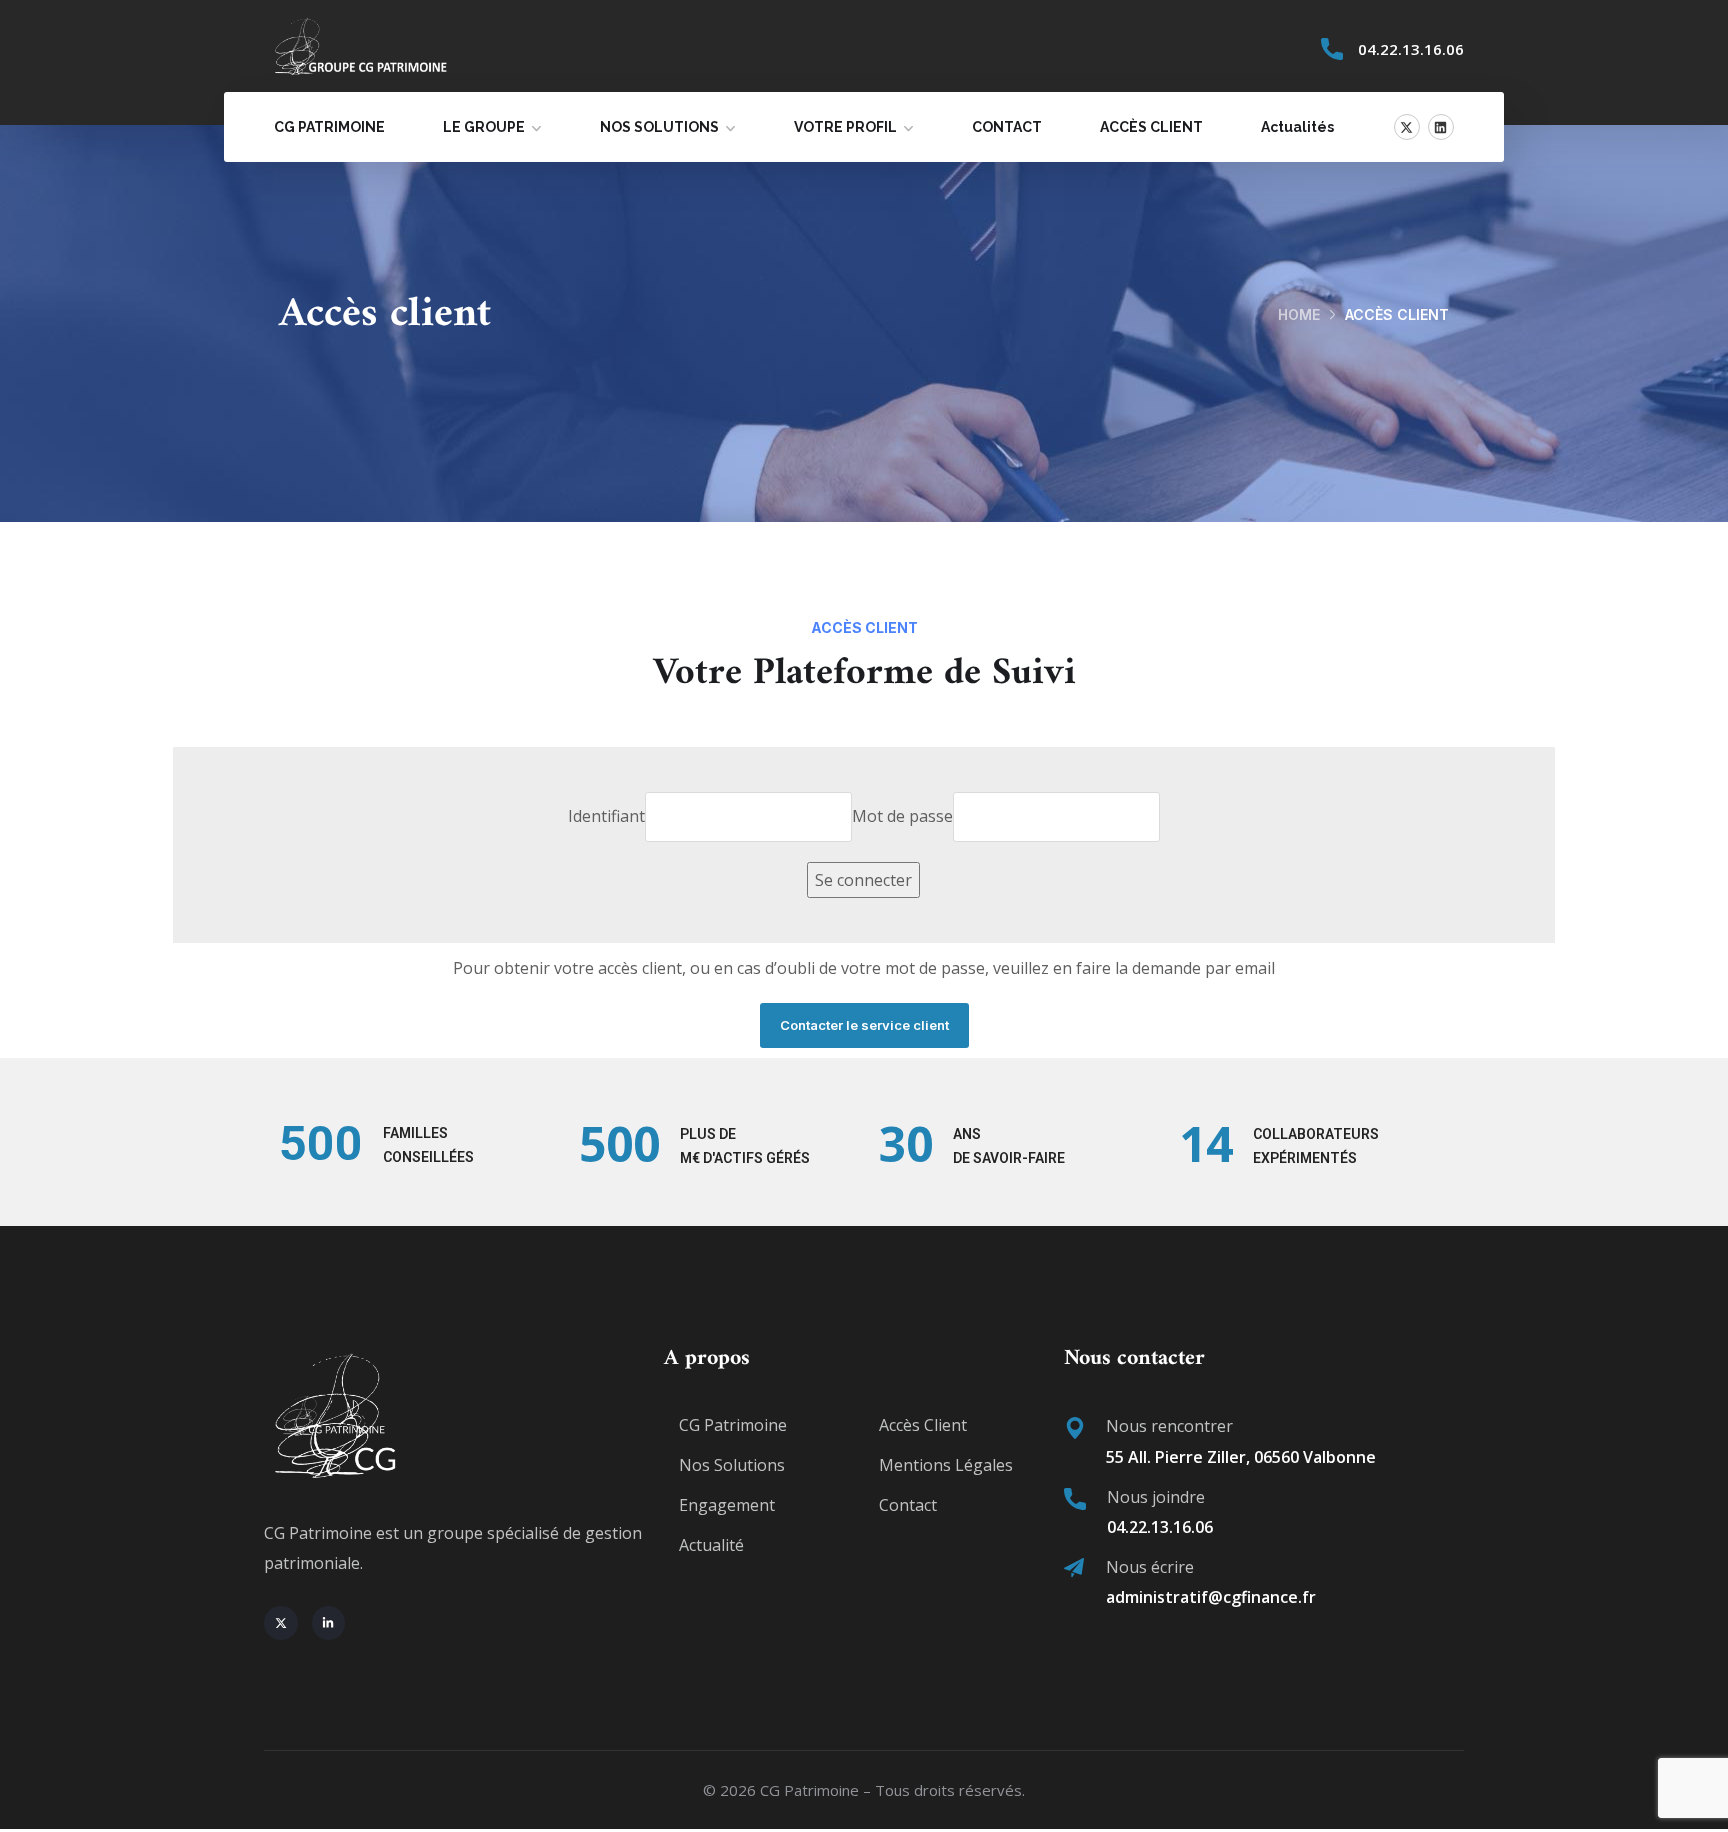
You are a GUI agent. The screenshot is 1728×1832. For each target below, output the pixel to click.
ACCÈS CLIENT (1151, 127)
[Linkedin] (1441, 127)
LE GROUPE (484, 127)
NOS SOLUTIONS (659, 127)
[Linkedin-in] (329, 1623)
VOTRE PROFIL (845, 127)
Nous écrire (1150, 1567)
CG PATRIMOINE (329, 127)
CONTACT (1007, 127)
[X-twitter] (1407, 127)
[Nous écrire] (1074, 1568)
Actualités (1297, 127)
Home (1299, 314)
